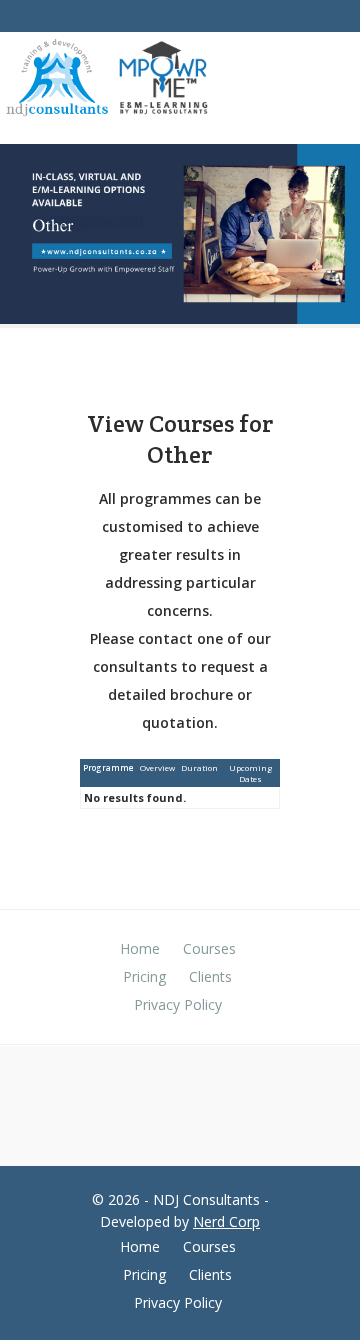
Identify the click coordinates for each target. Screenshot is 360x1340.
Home (140, 948)
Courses (209, 948)
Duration (199, 767)
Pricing (144, 976)
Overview (157, 767)
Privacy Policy (178, 1004)
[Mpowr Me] (163, 80)
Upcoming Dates (250, 773)
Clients (210, 976)
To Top (337, 1300)
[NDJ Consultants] (57, 81)
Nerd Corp (226, 1221)
